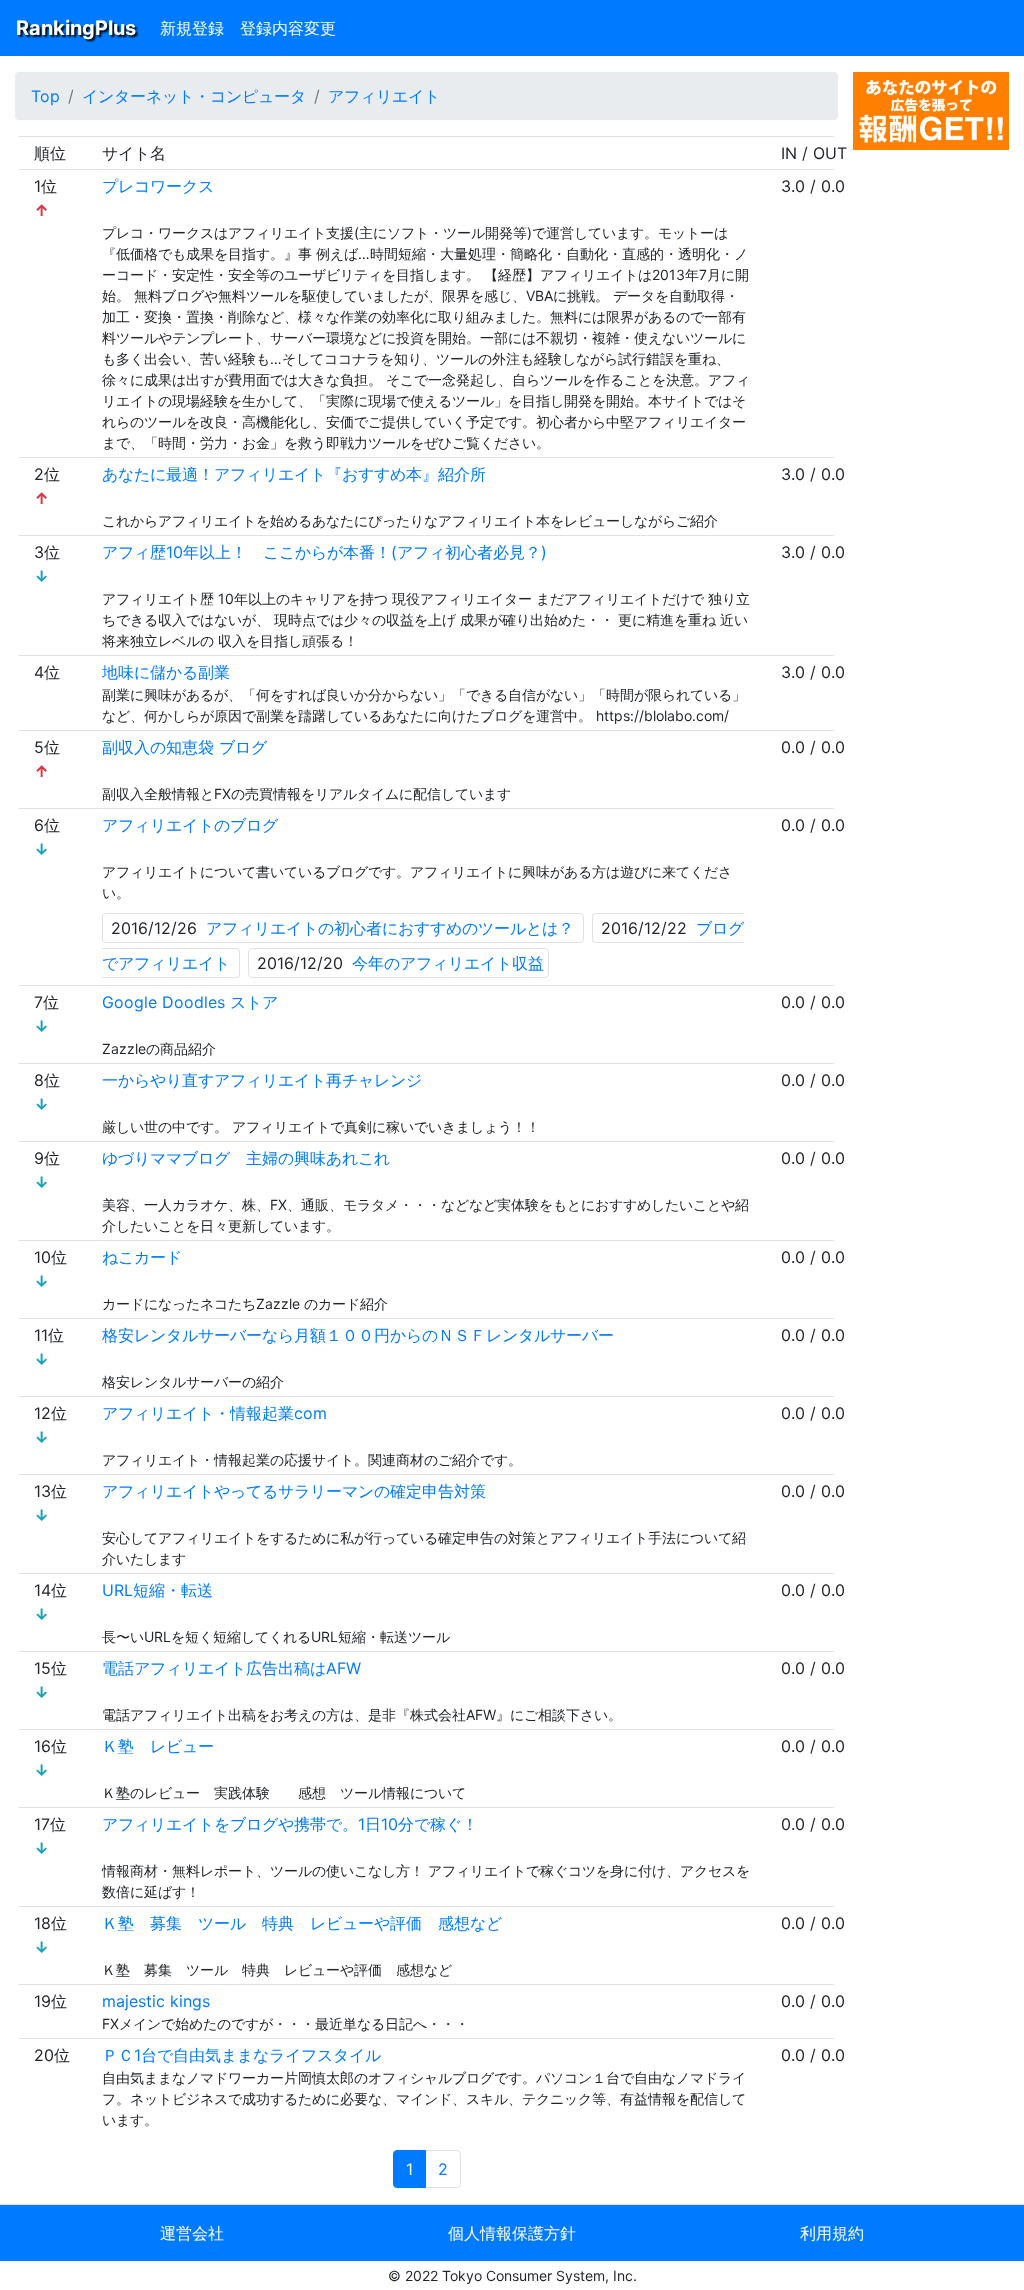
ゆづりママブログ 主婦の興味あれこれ (246, 1158)
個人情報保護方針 (512, 2233)
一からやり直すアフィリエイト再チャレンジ (262, 1080)
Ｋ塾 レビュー (158, 1746)
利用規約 (832, 2233)
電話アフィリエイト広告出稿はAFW (231, 1668)
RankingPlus (76, 28)
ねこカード (142, 1257)
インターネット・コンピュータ (194, 96)
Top (45, 96)
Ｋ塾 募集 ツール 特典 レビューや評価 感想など (302, 1923)
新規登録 (192, 28)
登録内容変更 (288, 28)
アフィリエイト (384, 96)
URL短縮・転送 (157, 1590)
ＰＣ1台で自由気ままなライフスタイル (241, 2055)
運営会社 (192, 2233)
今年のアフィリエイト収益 (448, 963)
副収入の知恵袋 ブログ (184, 747)
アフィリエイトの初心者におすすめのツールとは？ (390, 928)
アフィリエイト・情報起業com (214, 1413)
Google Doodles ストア (190, 1002)
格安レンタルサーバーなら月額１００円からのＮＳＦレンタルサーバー (358, 1335)
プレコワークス (158, 186)
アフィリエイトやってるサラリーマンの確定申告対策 (294, 1491)
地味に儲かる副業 (166, 672)
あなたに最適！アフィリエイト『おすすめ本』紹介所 (294, 474)
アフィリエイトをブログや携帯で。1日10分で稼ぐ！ (290, 1824)
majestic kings (156, 2001)
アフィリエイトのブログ (190, 825)
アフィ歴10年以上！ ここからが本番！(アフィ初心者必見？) (324, 552)
